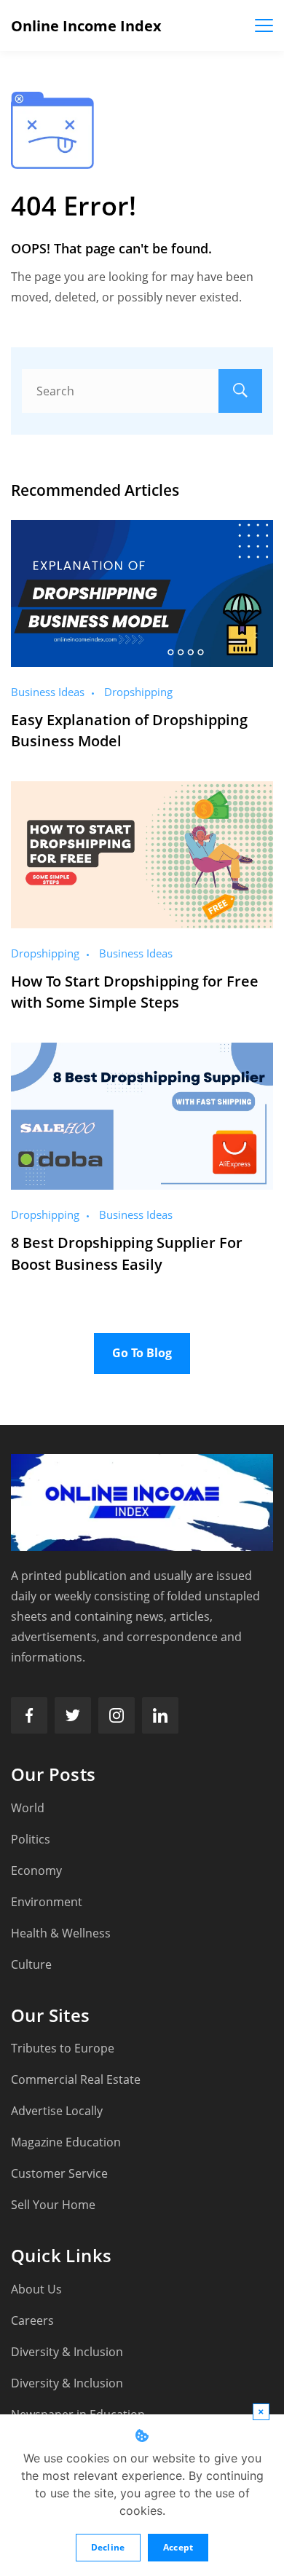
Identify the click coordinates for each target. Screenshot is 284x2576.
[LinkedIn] (160, 1715)
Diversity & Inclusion (67, 2352)
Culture (31, 1964)
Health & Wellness (61, 1933)
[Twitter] (73, 1715)
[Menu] (264, 25)
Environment (47, 1902)
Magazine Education (66, 2142)
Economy (36, 1870)
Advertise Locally (57, 2111)
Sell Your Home (53, 2205)
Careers (32, 2320)
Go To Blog (142, 1353)
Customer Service (59, 2173)
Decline (108, 2547)
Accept (178, 2547)
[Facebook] (29, 1715)
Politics (31, 1839)
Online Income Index (86, 26)
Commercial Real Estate (76, 2079)
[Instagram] (117, 1715)
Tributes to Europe (63, 2048)
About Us (36, 2289)
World (28, 1808)
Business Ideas (48, 692)
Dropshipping (138, 692)
